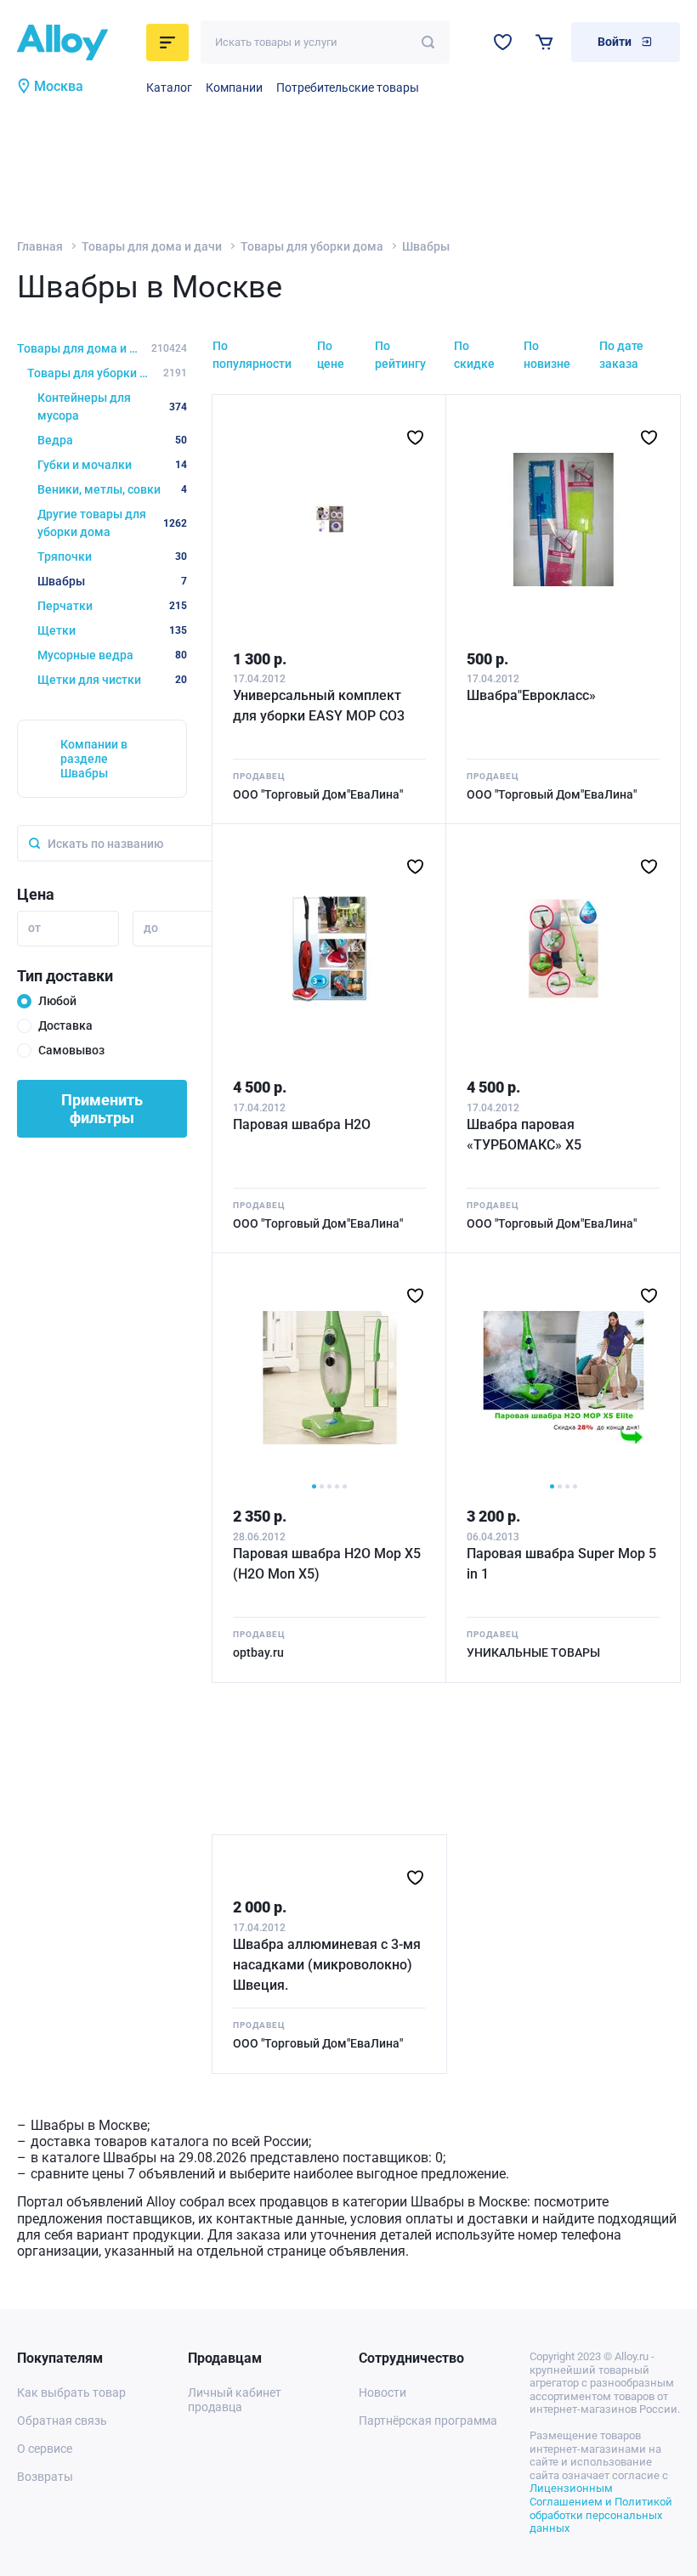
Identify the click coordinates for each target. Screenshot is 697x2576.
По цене (331, 355)
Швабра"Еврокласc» (531, 695)
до (151, 928)
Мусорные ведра (112, 655)
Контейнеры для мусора (112, 407)
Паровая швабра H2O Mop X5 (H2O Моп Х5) (327, 1564)
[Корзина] (544, 42)
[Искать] (428, 42)
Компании (234, 88)
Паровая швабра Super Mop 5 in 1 (561, 1564)
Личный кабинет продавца (235, 2400)
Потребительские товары (348, 88)
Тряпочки (112, 556)
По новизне (547, 355)
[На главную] (76, 42)
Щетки (112, 630)
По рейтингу (400, 355)
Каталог (169, 88)
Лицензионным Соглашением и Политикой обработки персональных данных (601, 2508)
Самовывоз (71, 1050)
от (34, 928)
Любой (57, 1001)
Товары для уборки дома (312, 246)
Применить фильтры (102, 1109)
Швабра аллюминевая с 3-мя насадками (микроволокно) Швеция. (327, 1965)
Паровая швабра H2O (302, 1124)
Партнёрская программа (428, 2421)
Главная (40, 246)
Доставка (65, 1025)
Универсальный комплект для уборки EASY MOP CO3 (319, 706)
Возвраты (45, 2477)
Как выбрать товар (71, 2392)
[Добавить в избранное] (415, 438)
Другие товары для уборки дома (112, 523)
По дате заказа (621, 355)
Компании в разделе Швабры (94, 759)
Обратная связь (62, 2421)
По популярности (252, 355)
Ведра (112, 440)
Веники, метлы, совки (112, 489)
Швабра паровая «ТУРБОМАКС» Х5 (524, 1135)
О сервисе (45, 2449)
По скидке (474, 355)
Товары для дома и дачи (152, 246)
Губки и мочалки (112, 465)
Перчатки (112, 606)
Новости (382, 2392)
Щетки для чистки (112, 680)
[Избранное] (503, 42)
